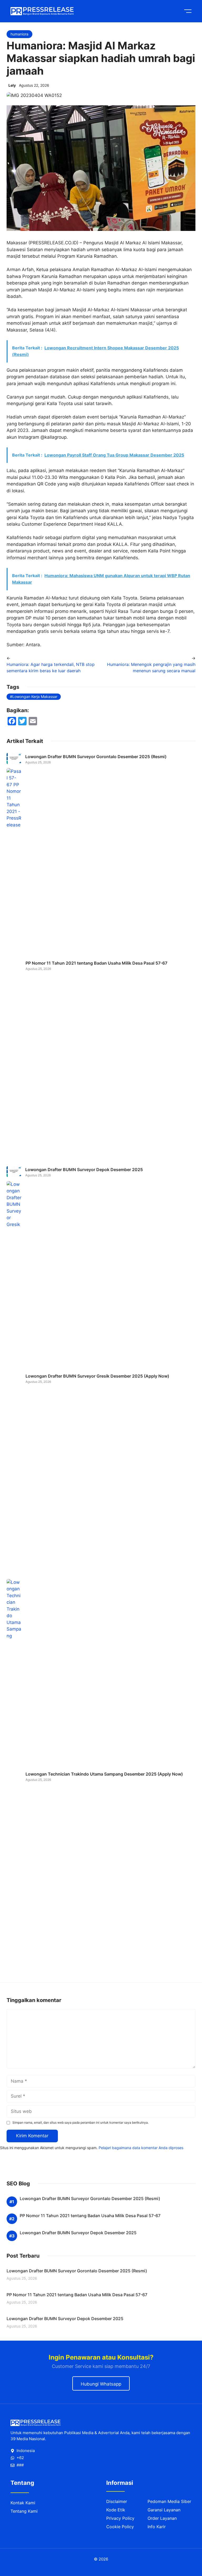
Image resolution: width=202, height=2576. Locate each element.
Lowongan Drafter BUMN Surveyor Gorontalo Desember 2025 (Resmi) (96, 757)
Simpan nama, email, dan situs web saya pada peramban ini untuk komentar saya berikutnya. (80, 2122)
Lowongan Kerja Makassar (35, 697)
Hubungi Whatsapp (101, 2384)
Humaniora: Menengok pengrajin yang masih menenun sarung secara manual (151, 668)
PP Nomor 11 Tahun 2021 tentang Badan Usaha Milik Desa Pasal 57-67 (96, 963)
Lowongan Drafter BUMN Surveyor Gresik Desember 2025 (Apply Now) (97, 1376)
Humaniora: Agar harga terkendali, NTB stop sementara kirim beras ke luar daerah (51, 668)
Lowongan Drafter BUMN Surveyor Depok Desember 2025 (84, 1170)
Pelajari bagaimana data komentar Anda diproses (141, 2148)
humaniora (19, 34)
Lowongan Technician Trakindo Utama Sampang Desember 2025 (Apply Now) (104, 1774)
